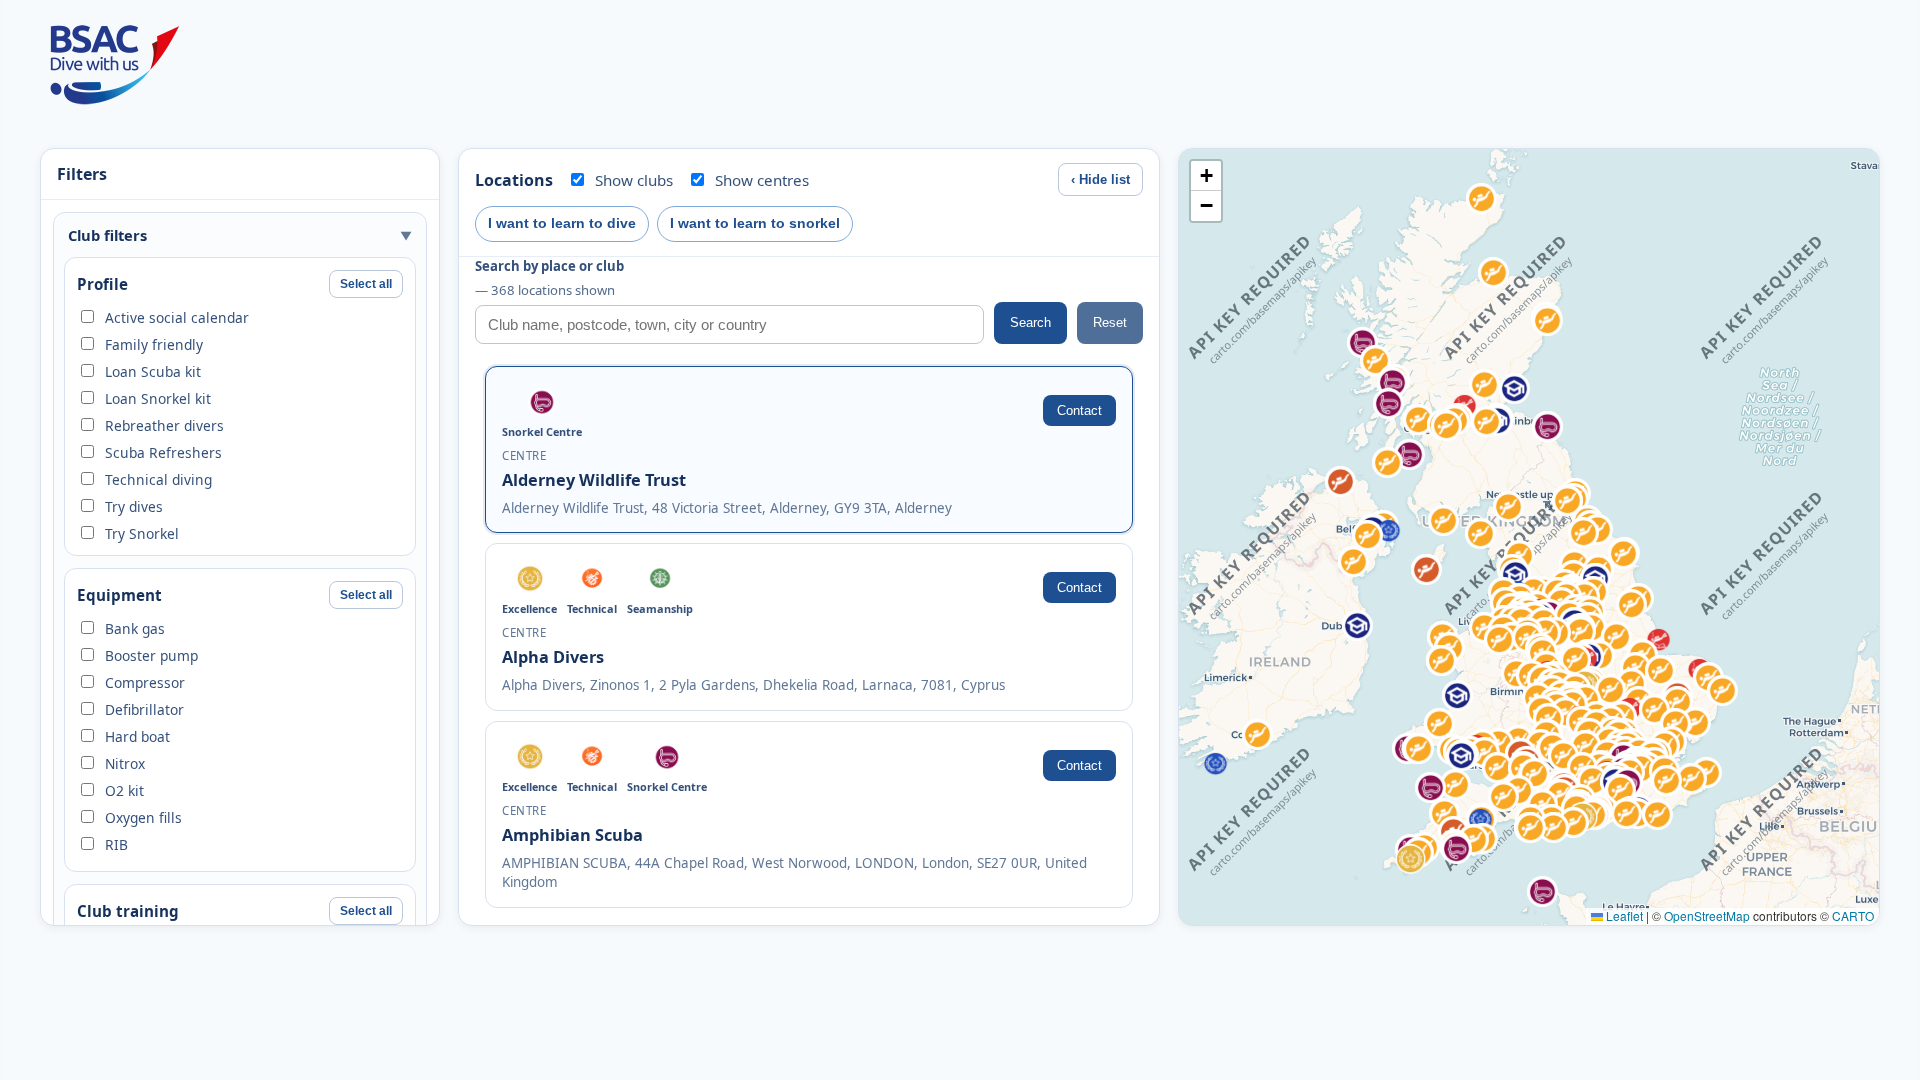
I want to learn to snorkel (755, 223)
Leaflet (1623, 915)
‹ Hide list (1100, 179)
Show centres (762, 180)
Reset (1110, 322)
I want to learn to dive (562, 223)
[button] (1542, 891)
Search (1030, 322)
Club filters (107, 235)
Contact (1079, 410)
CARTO (1853, 915)
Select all (366, 284)
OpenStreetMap (1707, 915)
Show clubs (634, 180)
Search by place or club (549, 278)
